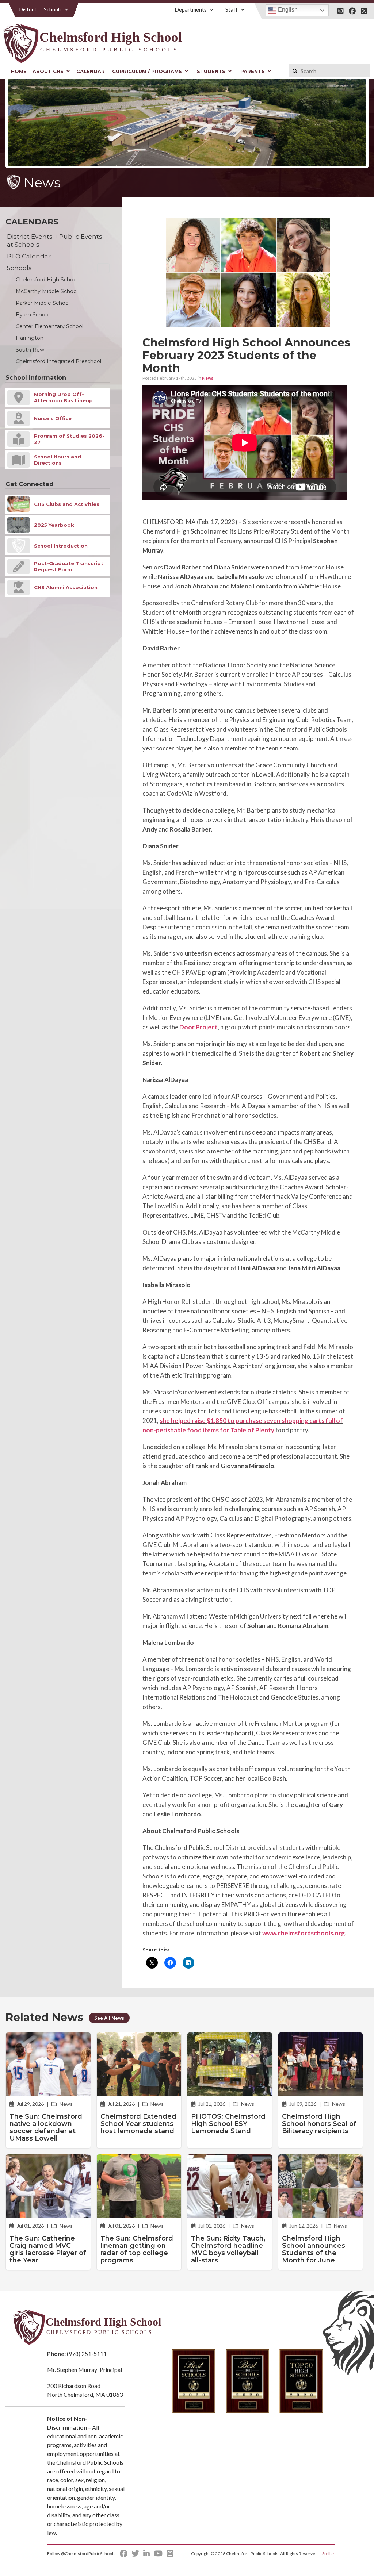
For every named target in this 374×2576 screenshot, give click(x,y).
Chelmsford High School (47, 280)
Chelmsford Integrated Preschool (58, 361)
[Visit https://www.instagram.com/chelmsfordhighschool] (341, 11)
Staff (232, 9)
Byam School (33, 315)
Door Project (199, 1027)
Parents (253, 71)
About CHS (48, 71)
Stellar (328, 2554)
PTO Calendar (29, 256)
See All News (109, 2018)
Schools (53, 9)
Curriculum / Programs (147, 71)
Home (19, 71)
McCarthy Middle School (47, 291)
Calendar (91, 71)
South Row (30, 350)
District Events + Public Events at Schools (55, 241)
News (208, 378)
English (287, 10)
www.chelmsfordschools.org (304, 1933)
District (28, 9)
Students (211, 71)
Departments (191, 9)
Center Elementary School (49, 326)
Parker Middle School (43, 303)
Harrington (30, 338)
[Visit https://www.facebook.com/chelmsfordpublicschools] (352, 11)
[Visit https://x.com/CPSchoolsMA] (364, 11)
